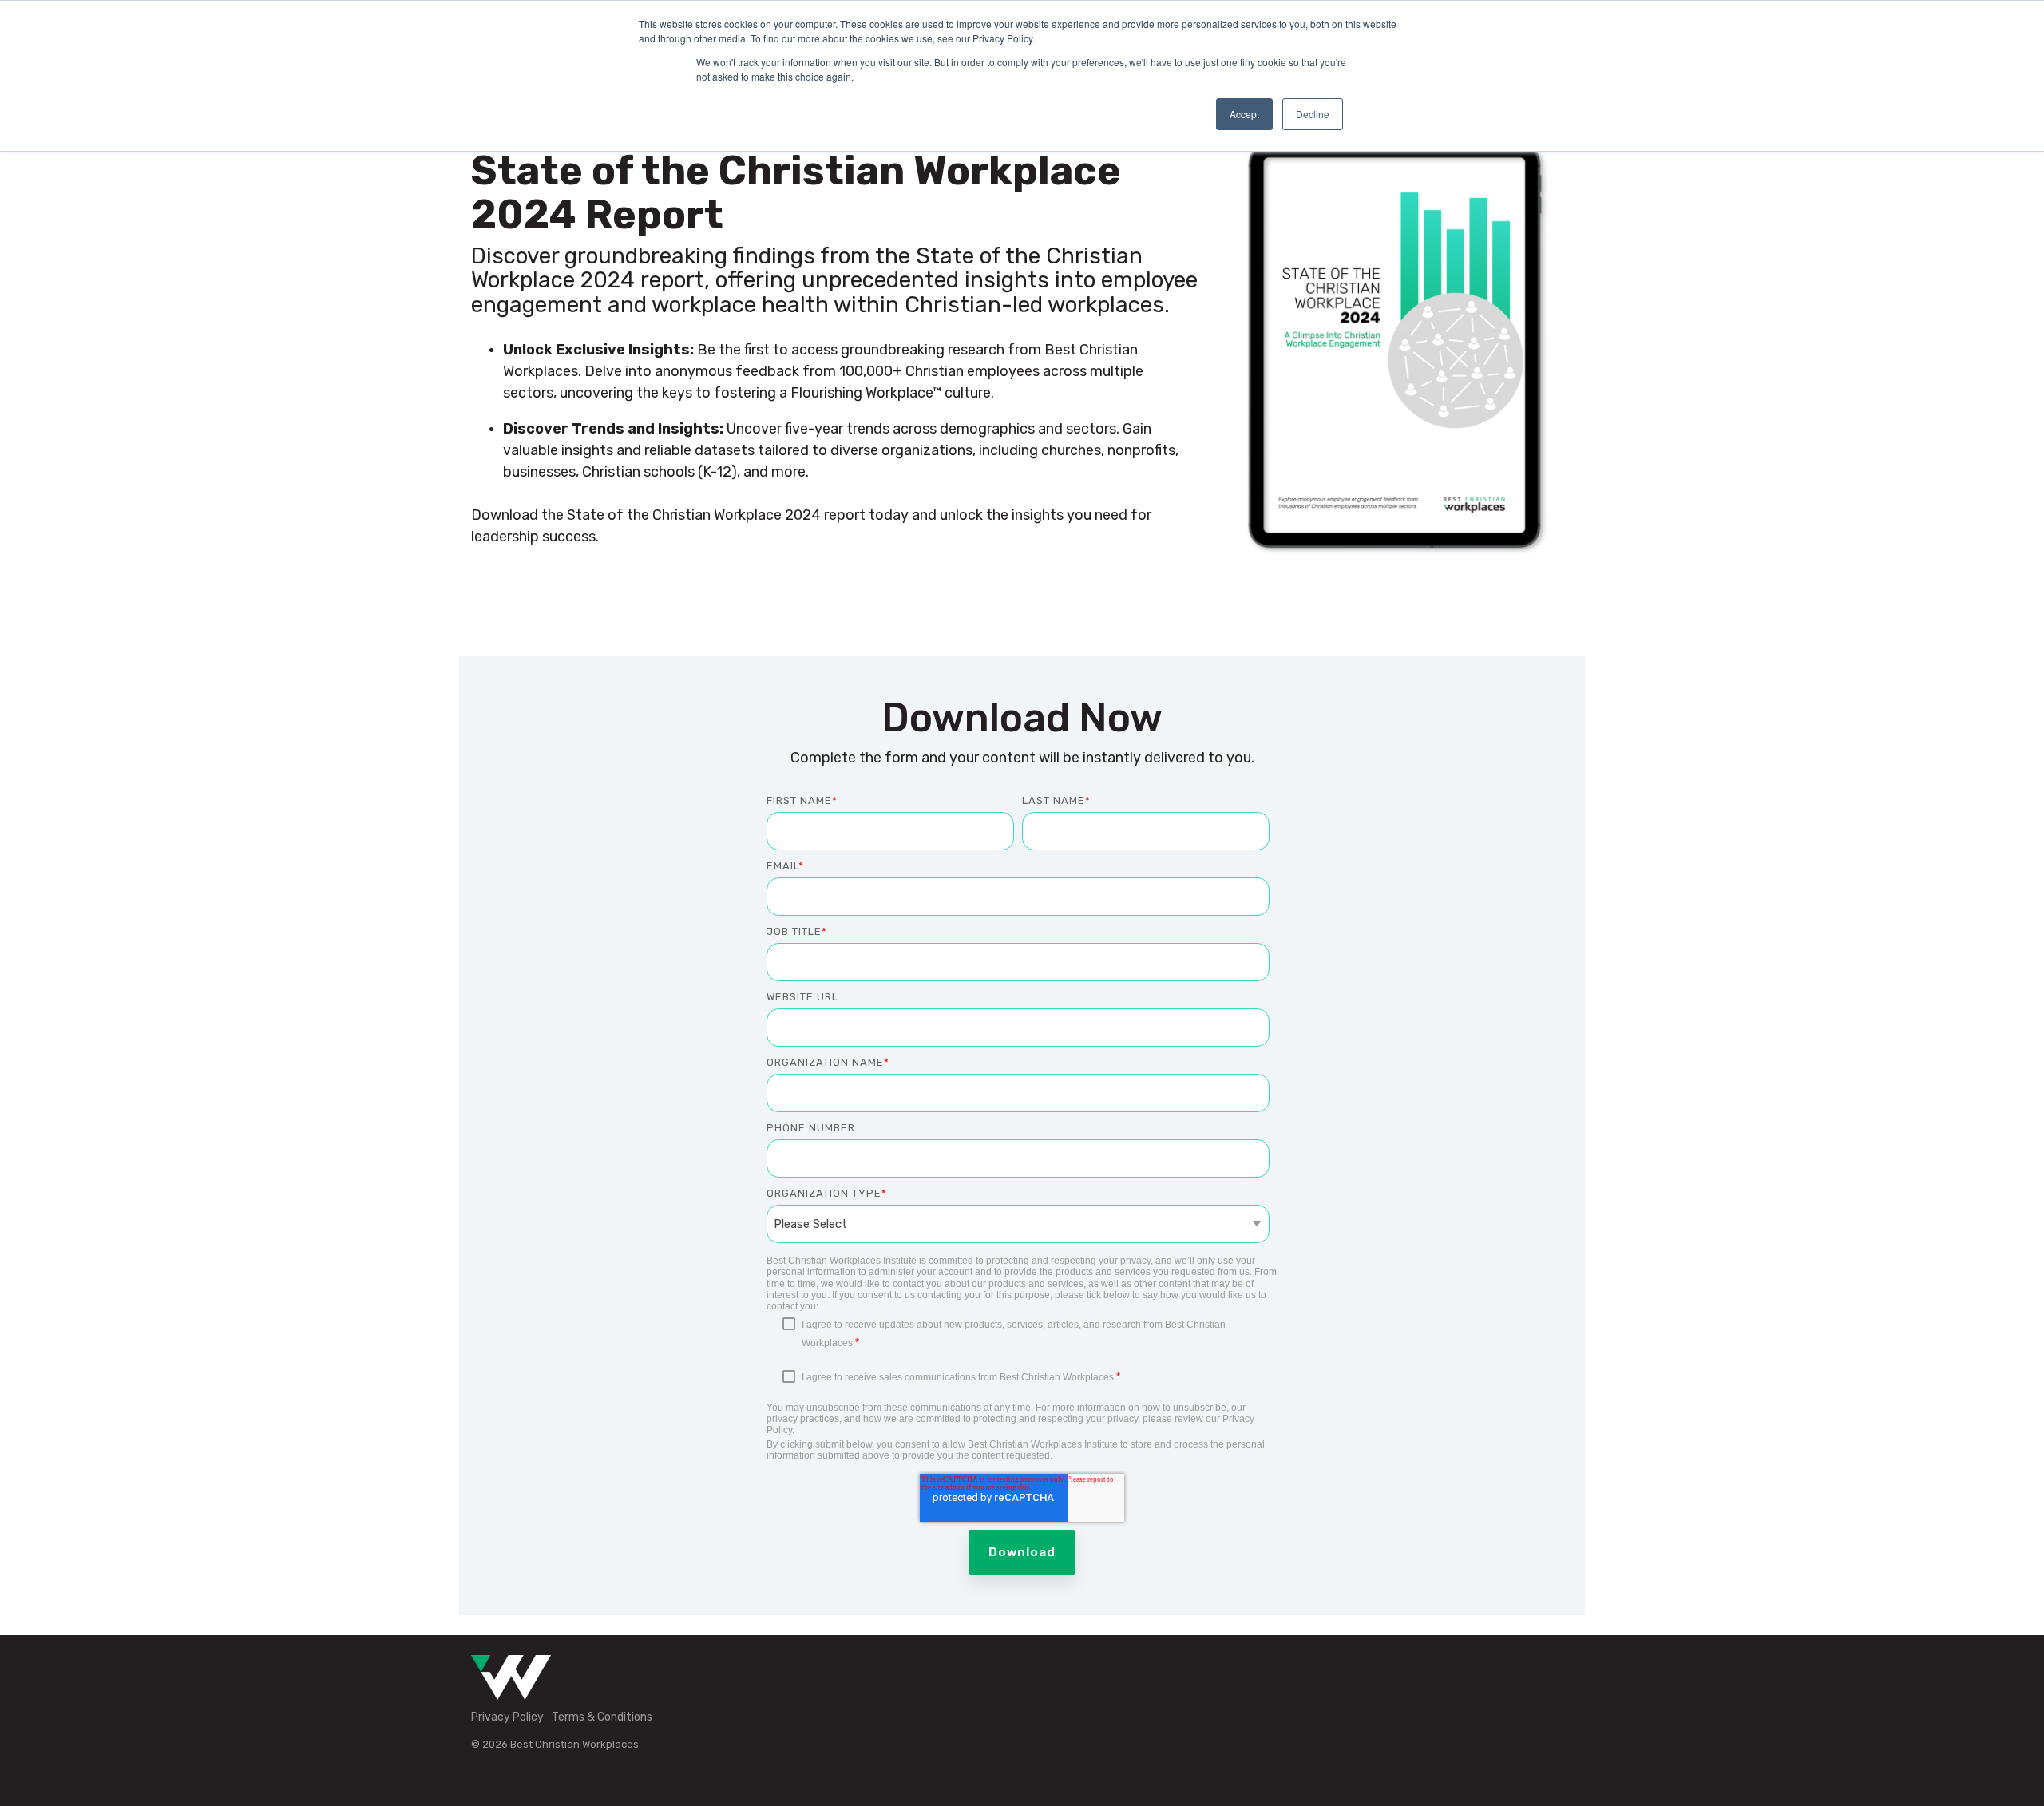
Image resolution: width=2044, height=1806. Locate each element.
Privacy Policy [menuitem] (507, 1717)
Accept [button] (1244, 114)
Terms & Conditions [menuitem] (602, 1717)
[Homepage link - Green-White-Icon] (511, 1691)
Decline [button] (1313, 114)
